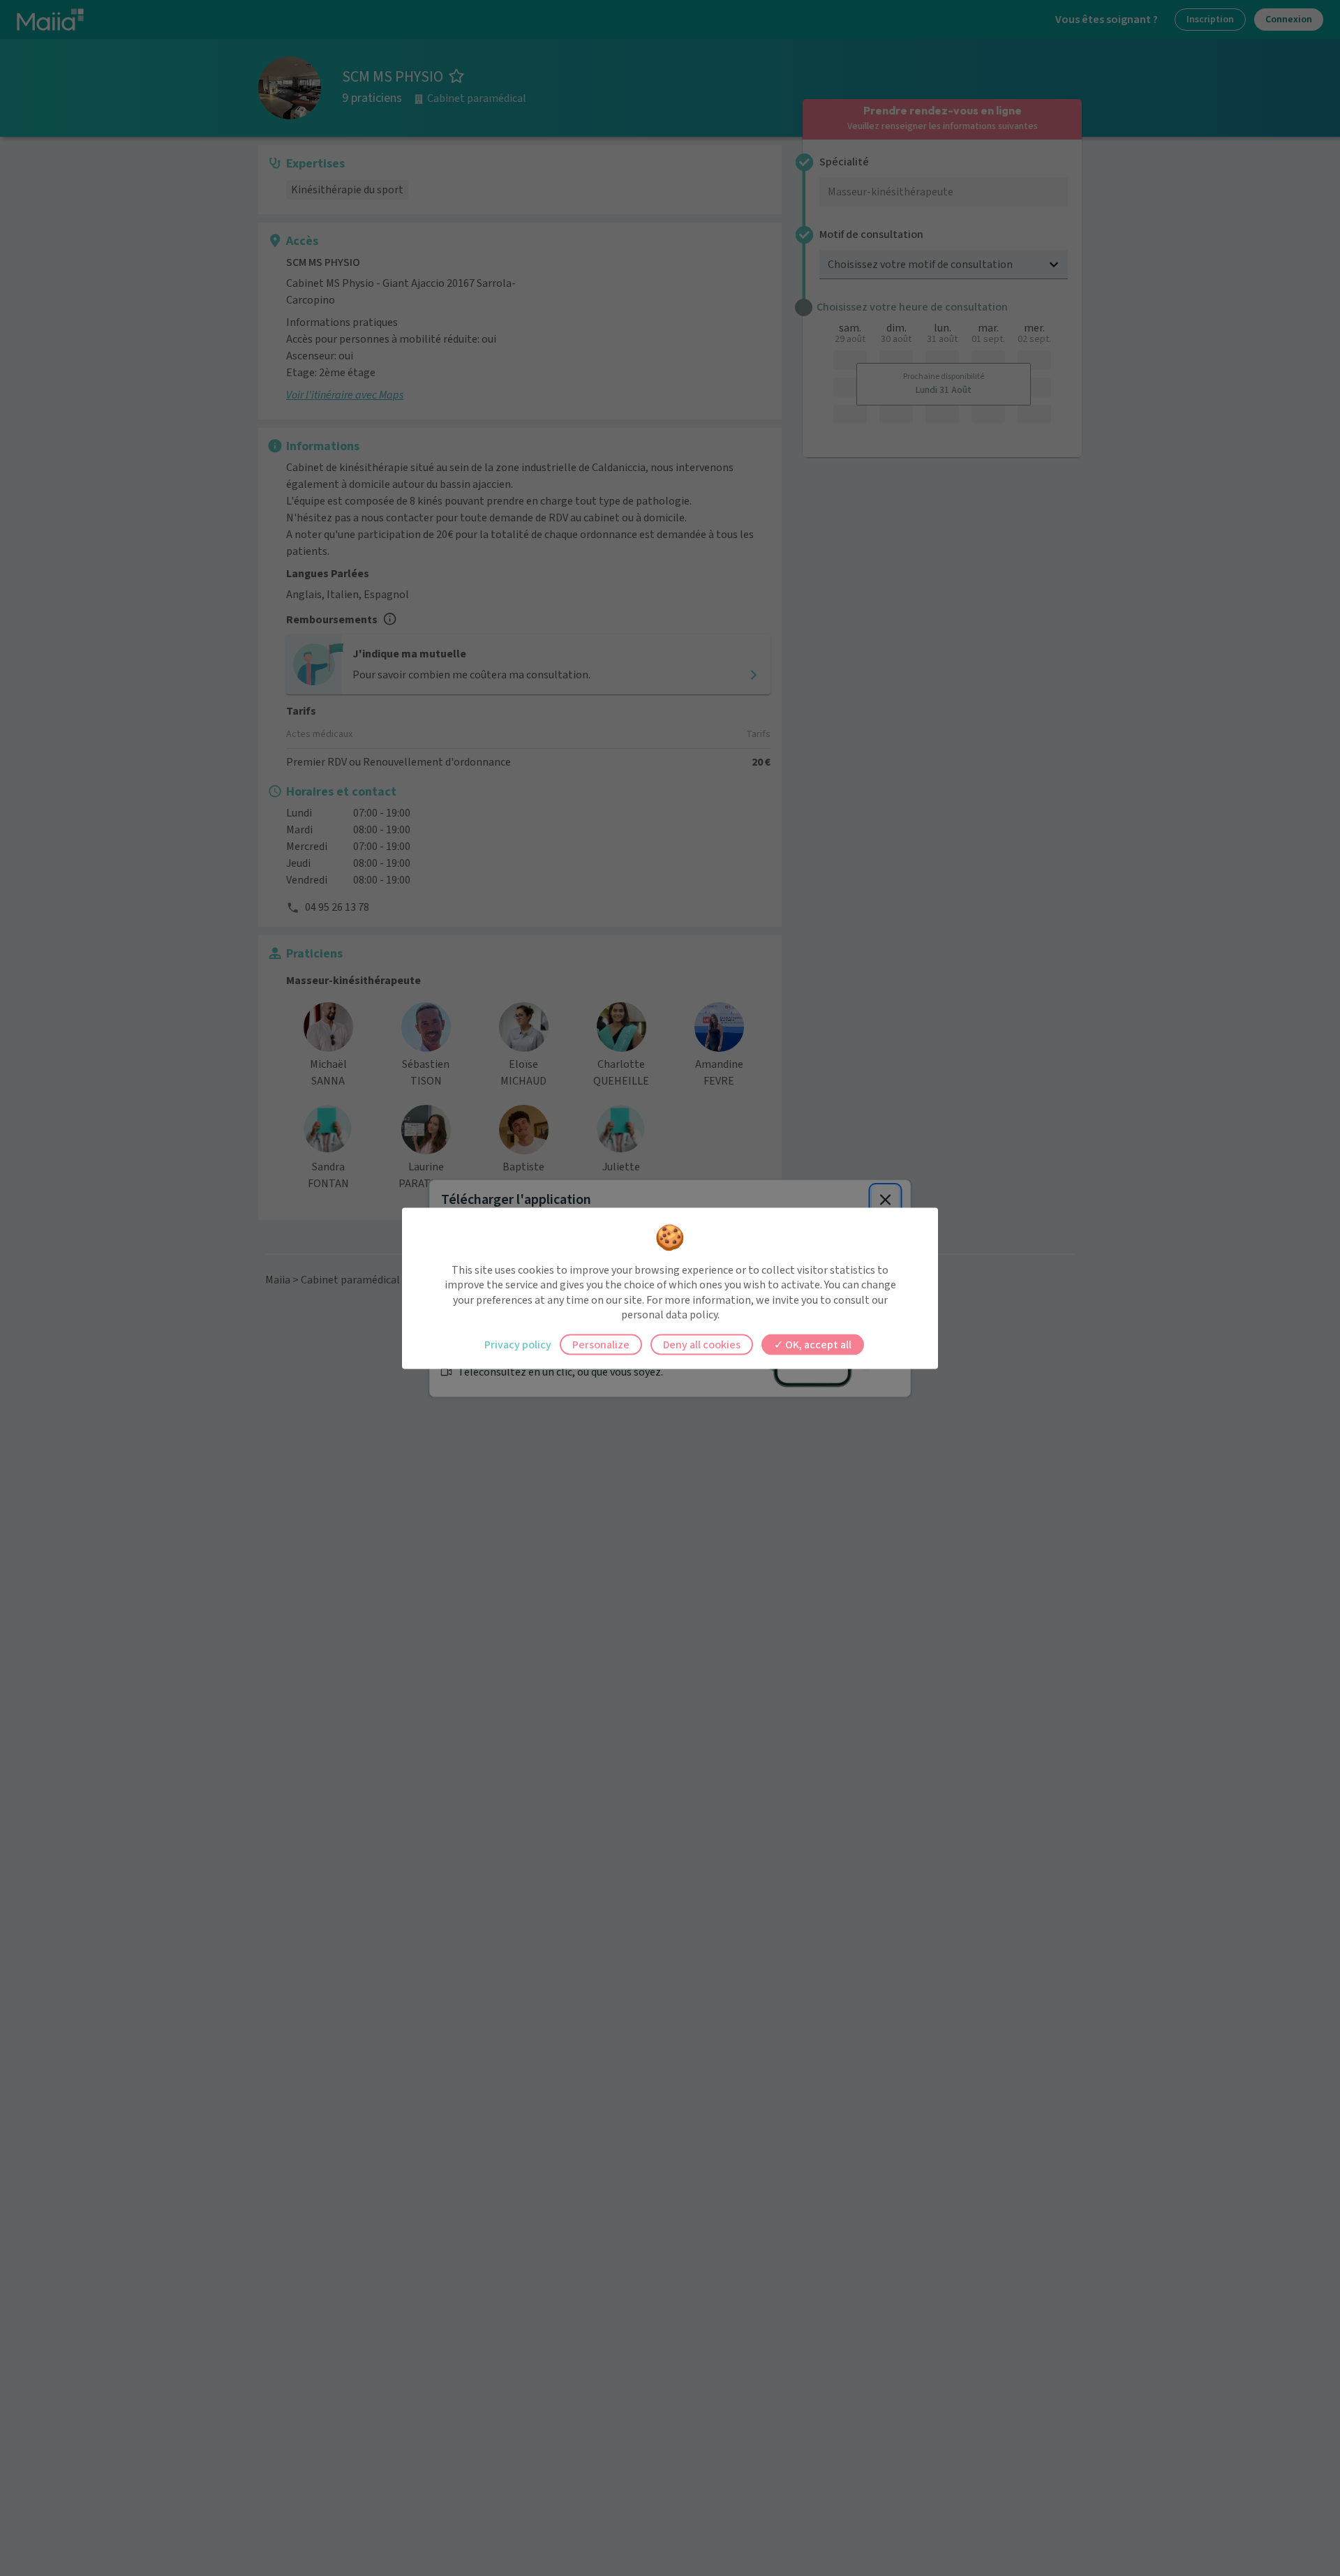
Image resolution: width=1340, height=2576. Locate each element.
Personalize (601, 1344)
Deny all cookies (702, 1344)
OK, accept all (817, 1344)
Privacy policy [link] (518, 1344)
